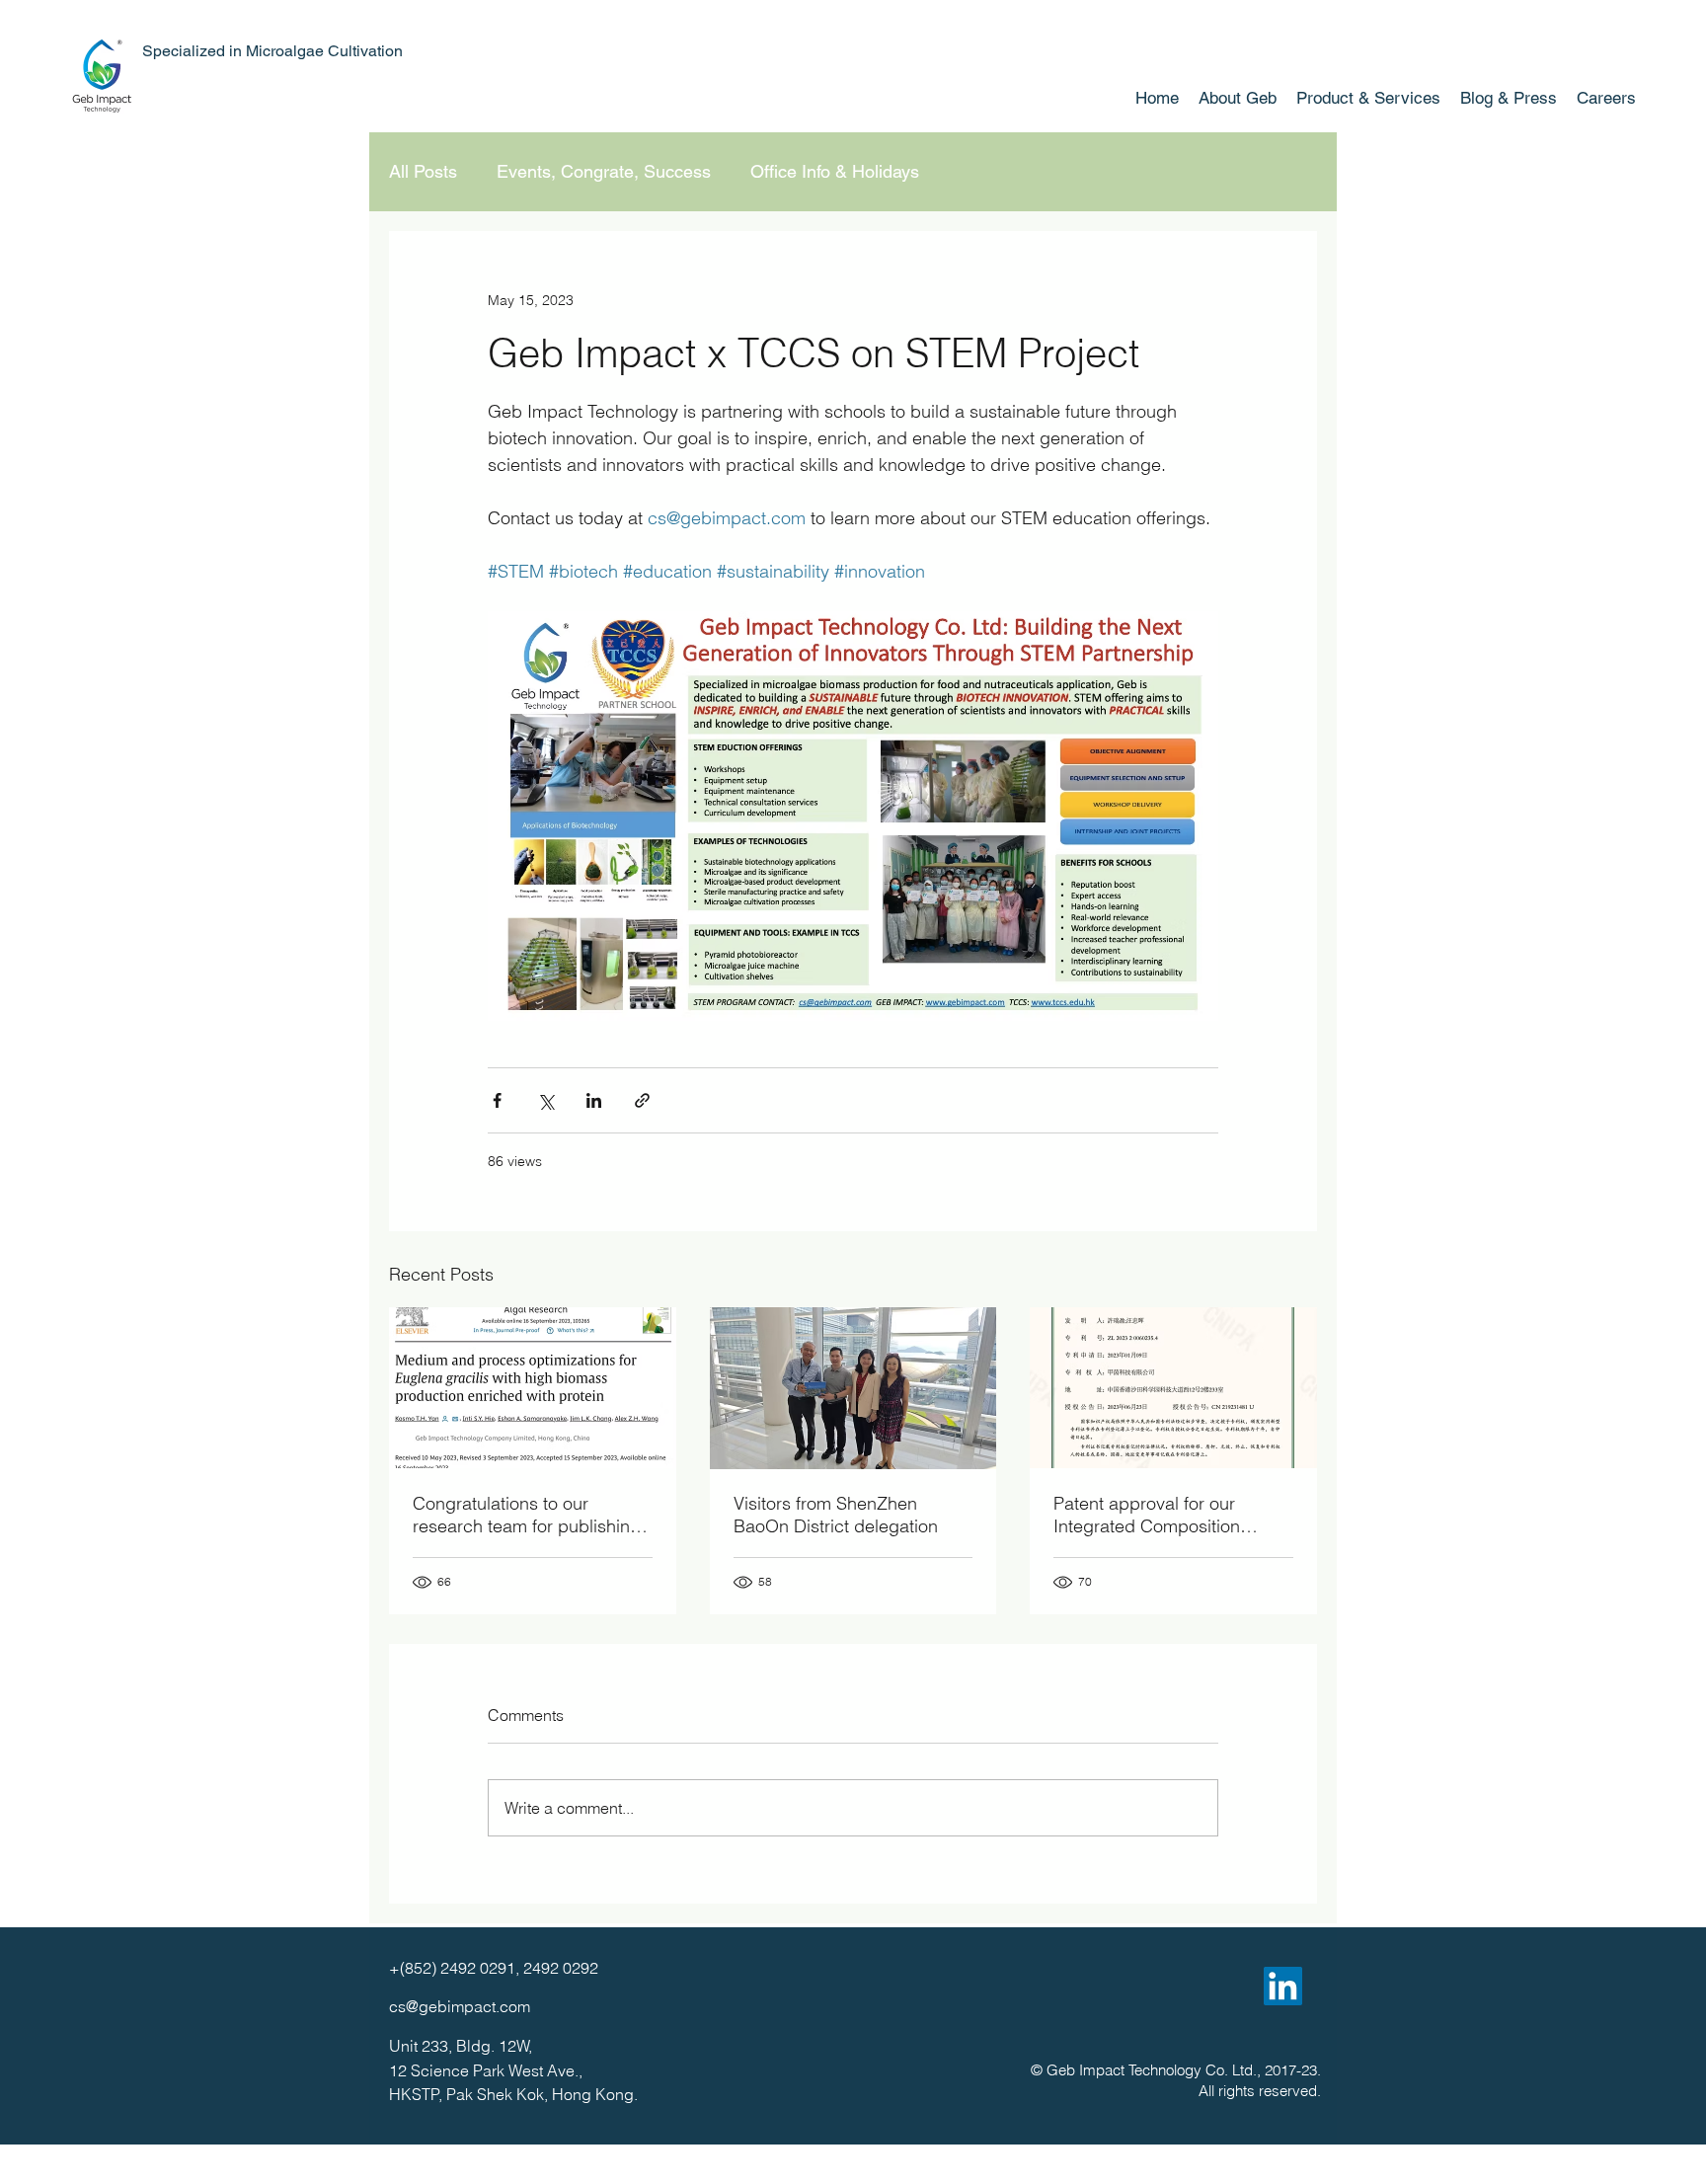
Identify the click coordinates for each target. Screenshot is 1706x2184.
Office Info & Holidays (835, 171)
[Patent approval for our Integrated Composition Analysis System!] (1173, 1388)
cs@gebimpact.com (460, 2006)
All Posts (423, 171)
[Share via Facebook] (497, 1100)
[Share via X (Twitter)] (545, 1100)
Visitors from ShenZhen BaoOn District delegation (836, 1515)
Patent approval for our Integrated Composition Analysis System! (1147, 1515)
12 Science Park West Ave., (486, 2070)
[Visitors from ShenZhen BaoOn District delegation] (853, 1388)
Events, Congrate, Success (604, 171)
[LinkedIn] (1283, 1986)
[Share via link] (642, 1100)
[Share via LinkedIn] (594, 1100)
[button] (1368, 98)
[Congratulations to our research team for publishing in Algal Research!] (533, 1388)
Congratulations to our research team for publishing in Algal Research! (527, 1515)
